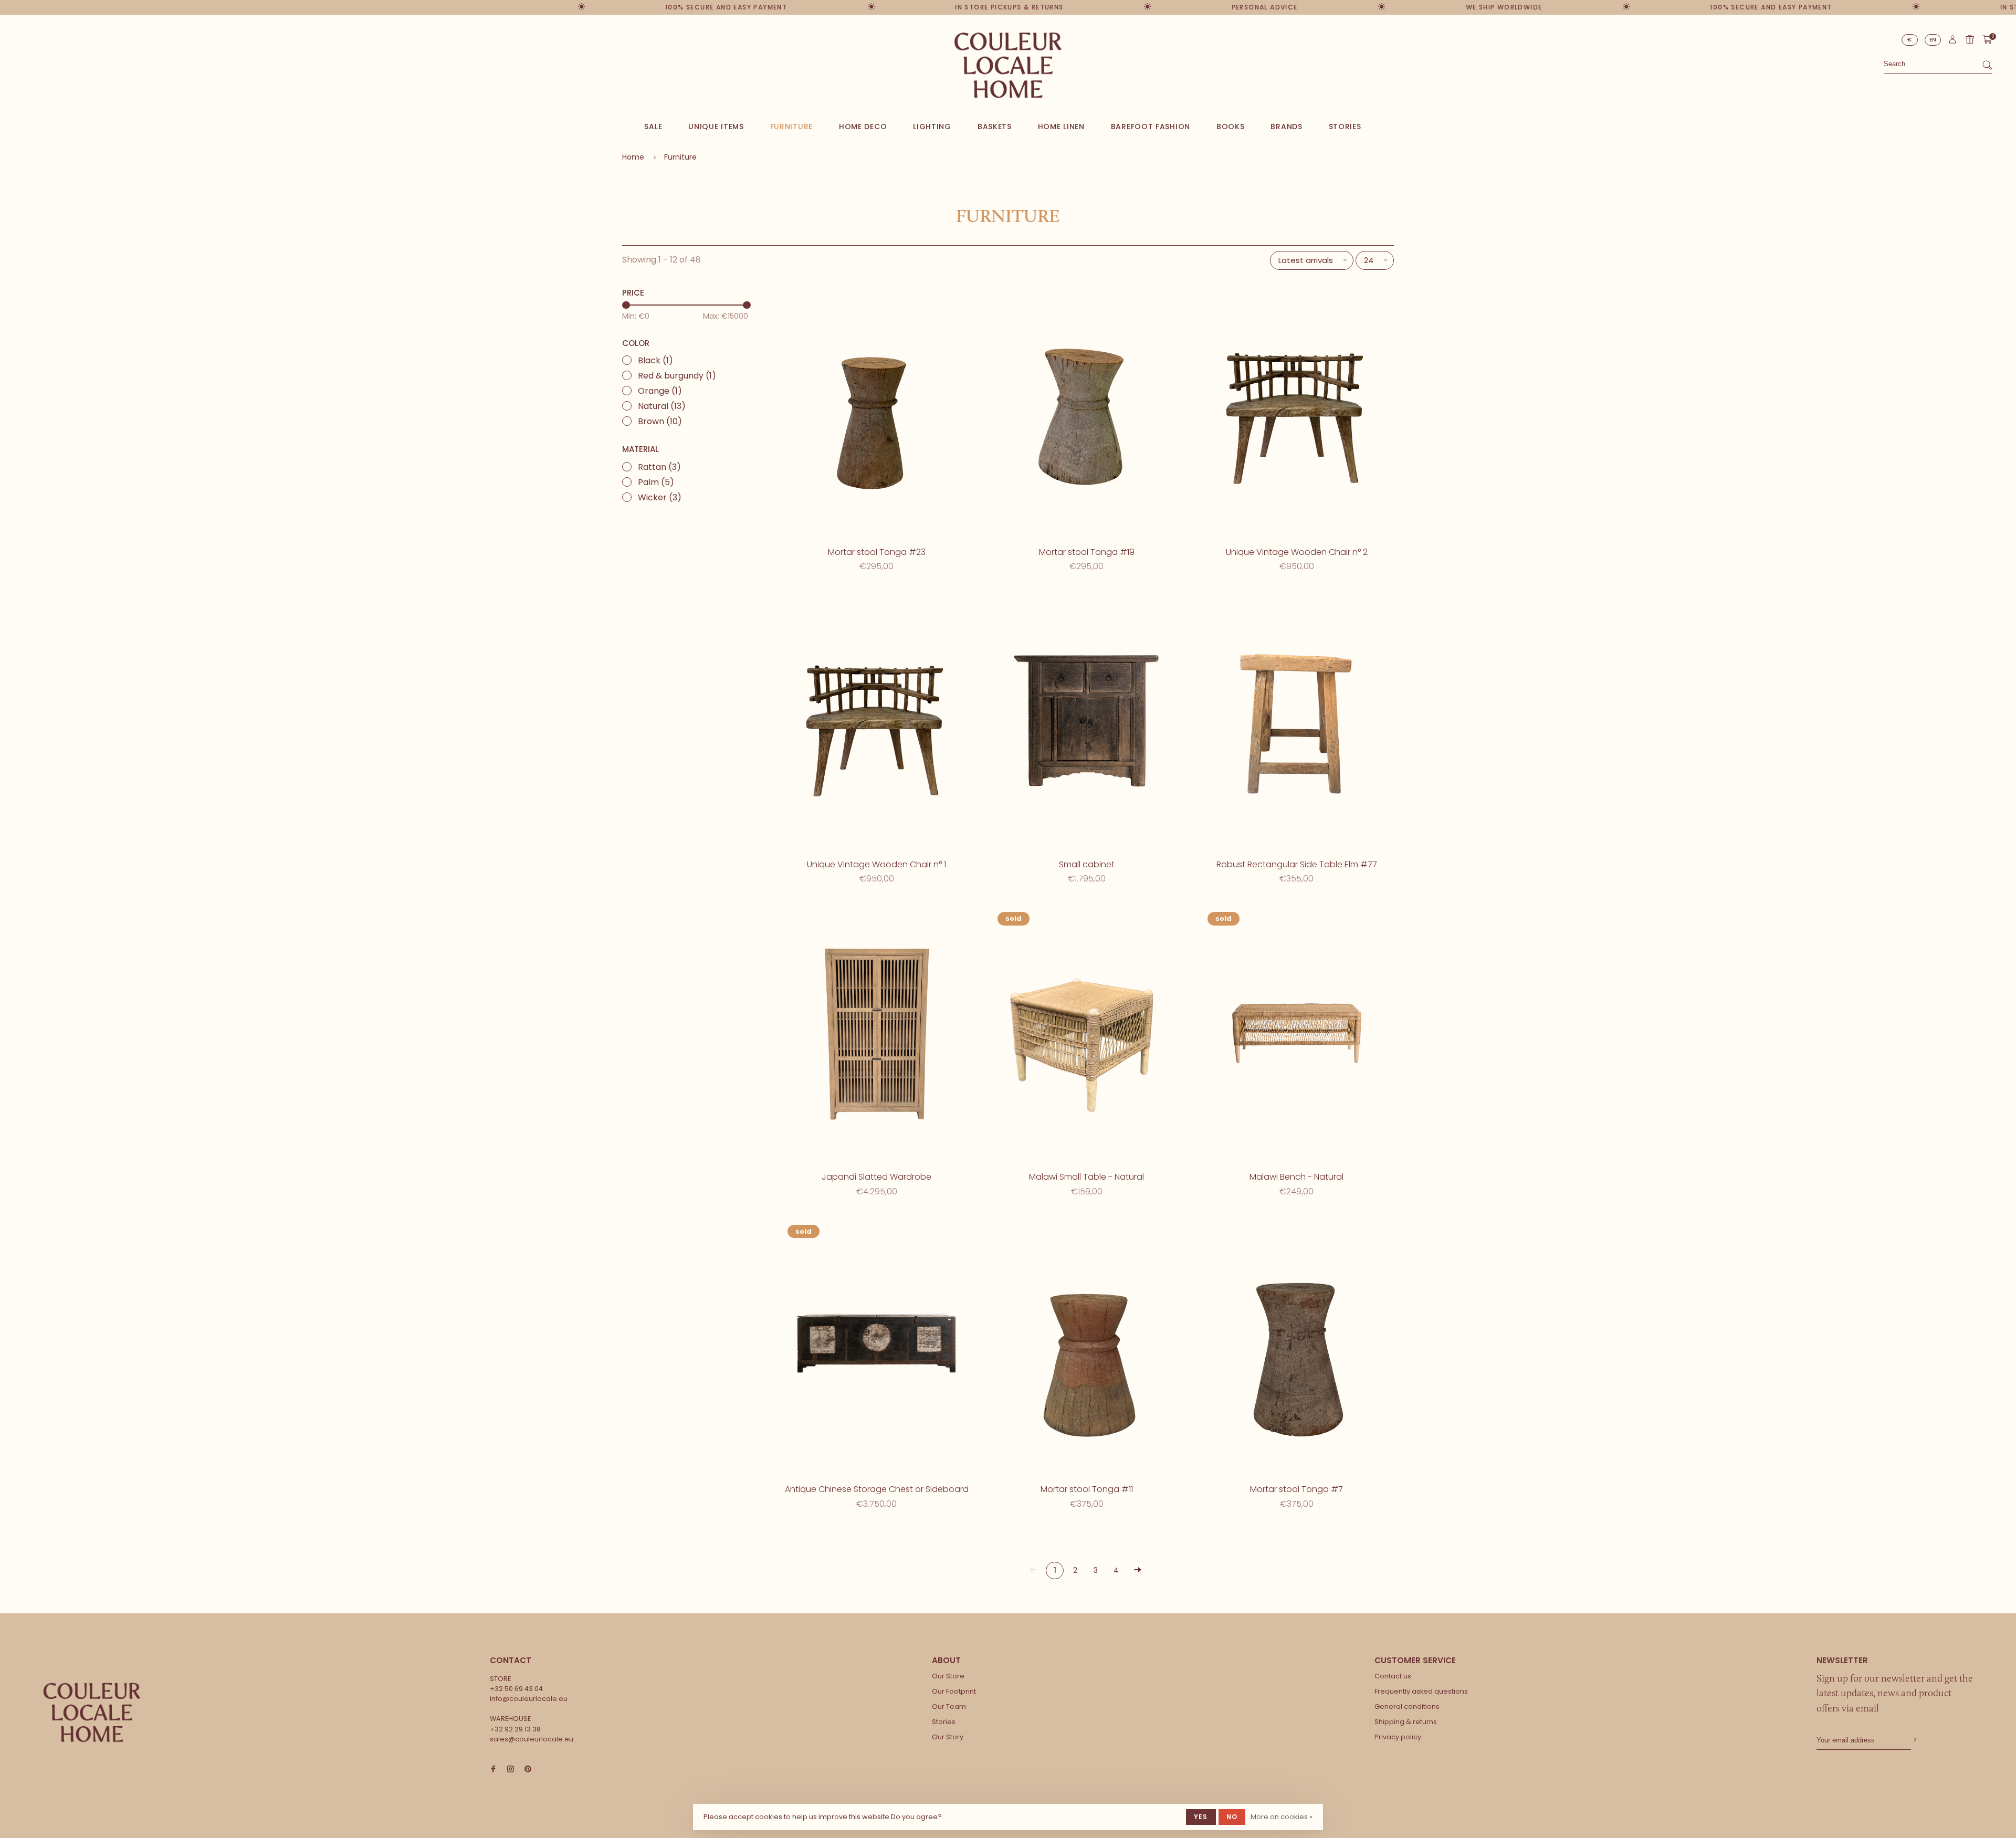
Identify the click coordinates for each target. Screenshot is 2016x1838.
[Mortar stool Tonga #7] (1297, 1348)
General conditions (1407, 1706)
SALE (653, 127)
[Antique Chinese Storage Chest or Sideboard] (877, 1348)
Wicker (660, 497)
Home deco (863, 127)
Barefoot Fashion (1151, 127)
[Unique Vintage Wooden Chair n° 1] (877, 723)
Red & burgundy (677, 376)
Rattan (659, 467)
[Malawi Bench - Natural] (1297, 1035)
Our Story (948, 1737)
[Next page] (1138, 1571)
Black (655, 360)
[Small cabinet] (1087, 723)
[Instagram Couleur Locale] (511, 1769)
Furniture (791, 127)
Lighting (932, 127)
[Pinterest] (528, 1769)
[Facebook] (493, 1769)
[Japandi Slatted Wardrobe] (877, 1035)
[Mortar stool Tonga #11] (1087, 1348)
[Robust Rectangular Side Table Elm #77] (1297, 723)
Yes (1201, 1817)
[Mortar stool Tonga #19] (1087, 410)
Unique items (716, 127)
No (1232, 1817)
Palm (656, 482)
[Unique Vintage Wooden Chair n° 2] (1297, 410)
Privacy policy (1398, 1737)
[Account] (1952, 42)
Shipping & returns (1406, 1722)
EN (1933, 40)
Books (1231, 127)
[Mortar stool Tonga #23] (877, 410)
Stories (1345, 127)
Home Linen (1061, 127)
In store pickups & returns (978, 7)
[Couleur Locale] (92, 1713)
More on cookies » (1282, 1817)
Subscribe (1914, 1740)
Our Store (948, 1676)
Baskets (995, 127)
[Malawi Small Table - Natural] (1087, 1035)
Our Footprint (954, 1691)
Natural (662, 406)
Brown (660, 421)
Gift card (1970, 39)
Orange (660, 391)
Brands (1286, 127)
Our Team (949, 1706)
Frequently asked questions (1421, 1691)
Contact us (1393, 1676)
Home (633, 157)
